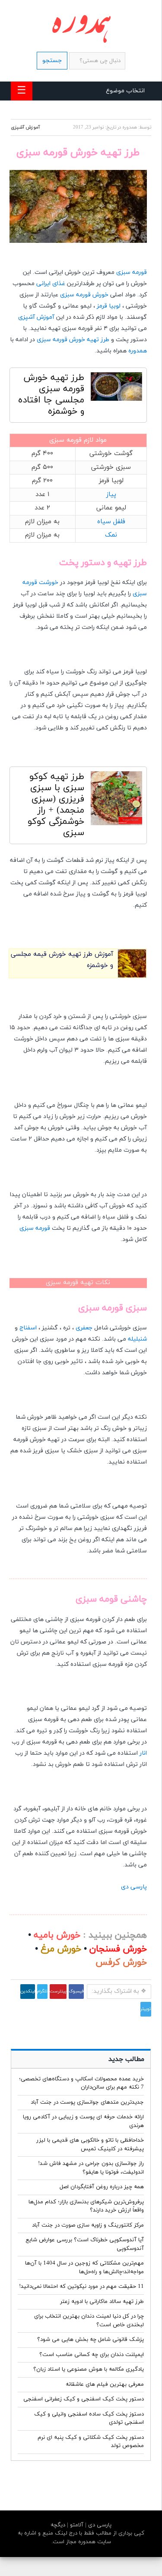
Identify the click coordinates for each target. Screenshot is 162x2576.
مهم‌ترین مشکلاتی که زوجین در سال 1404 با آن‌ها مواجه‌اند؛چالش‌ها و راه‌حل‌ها (84, 2268)
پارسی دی (134, 1887)
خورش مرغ (61, 1949)
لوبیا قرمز (109, 306)
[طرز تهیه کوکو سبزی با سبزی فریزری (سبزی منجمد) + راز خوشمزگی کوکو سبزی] (116, 800)
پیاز (111, 495)
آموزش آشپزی (25, 127)
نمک (111, 535)
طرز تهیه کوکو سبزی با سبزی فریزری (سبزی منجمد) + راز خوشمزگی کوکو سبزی (56, 805)
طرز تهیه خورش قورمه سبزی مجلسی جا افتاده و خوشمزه (51, 395)
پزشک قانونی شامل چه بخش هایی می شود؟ (91, 2340)
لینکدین (28, 1991)
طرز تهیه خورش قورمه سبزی (73, 340)
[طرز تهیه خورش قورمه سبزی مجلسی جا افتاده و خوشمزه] (116, 389)
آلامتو (76, 2525)
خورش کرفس (121, 1963)
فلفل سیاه (111, 522)
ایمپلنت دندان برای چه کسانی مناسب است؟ (92, 2355)
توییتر (146, 2009)
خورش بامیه (57, 1935)
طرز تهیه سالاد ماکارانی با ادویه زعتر (102, 2302)
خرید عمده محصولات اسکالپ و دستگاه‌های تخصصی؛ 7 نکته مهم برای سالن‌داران (81, 2083)
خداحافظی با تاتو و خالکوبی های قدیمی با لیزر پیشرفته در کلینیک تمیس (90, 2145)
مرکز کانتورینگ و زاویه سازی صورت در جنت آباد (88, 2225)
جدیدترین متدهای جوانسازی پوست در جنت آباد (87, 2102)
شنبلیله (137, 1339)
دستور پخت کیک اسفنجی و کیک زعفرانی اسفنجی (84, 2399)
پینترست (58, 1991)
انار (143, 1753)
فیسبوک (76, 1991)
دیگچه (58, 2525)
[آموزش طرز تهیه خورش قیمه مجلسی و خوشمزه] (132, 976)
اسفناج (28, 1328)
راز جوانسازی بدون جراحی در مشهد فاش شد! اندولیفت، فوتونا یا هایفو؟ (91, 2168)
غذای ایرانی (51, 284)
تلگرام (42, 1991)
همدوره (138, 351)
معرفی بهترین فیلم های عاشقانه (105, 2384)
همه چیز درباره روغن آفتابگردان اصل (102, 2187)
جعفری (84, 1328)
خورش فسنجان (118, 1949)
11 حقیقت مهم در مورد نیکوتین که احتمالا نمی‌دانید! (81, 2287)
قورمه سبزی (132, 272)
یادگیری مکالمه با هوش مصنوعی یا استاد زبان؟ (89, 2369)
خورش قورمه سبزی (84, 295)
